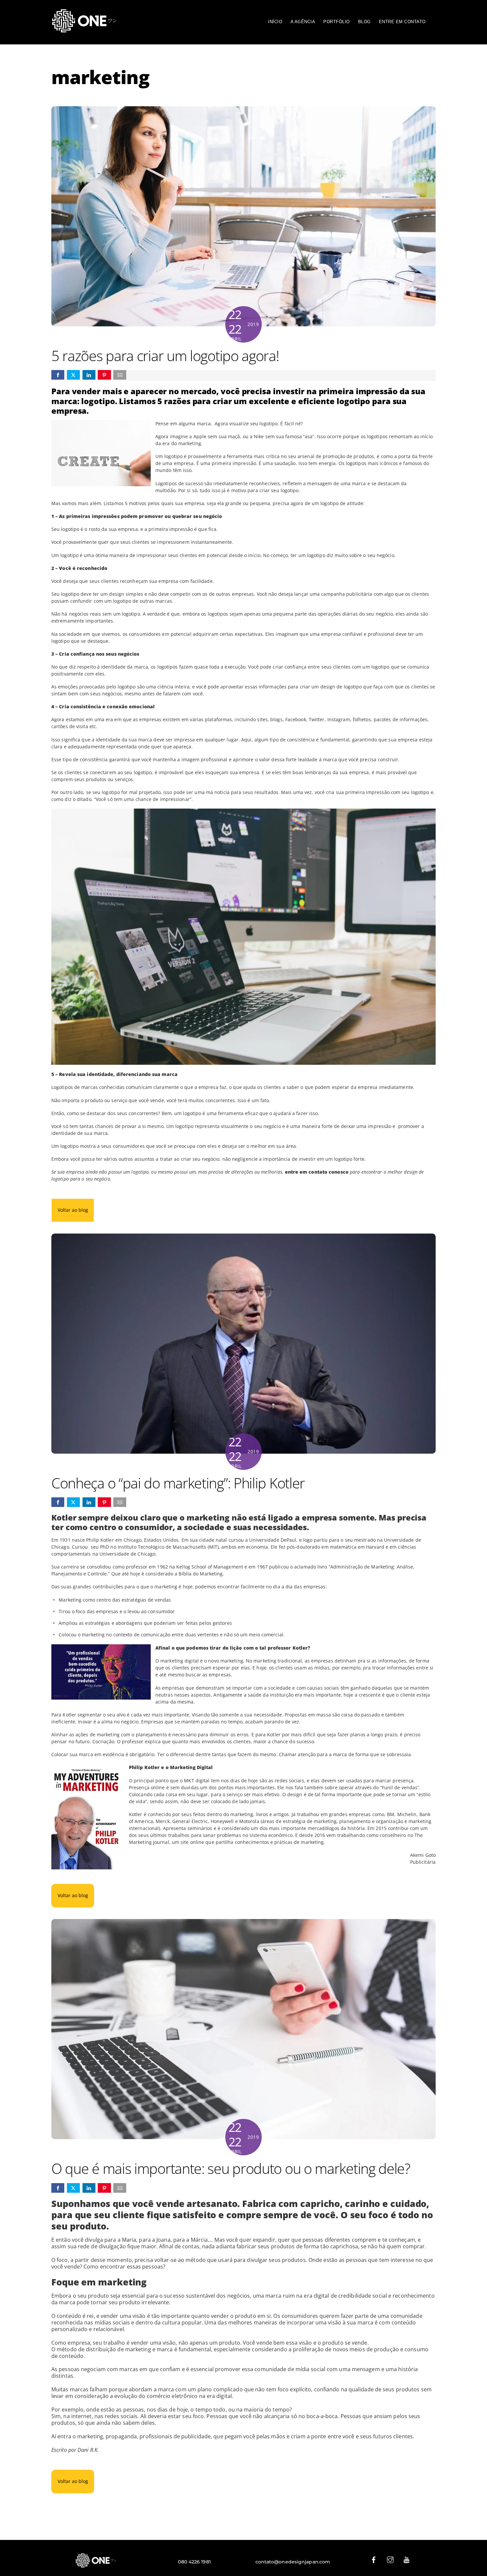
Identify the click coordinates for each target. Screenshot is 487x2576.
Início (275, 22)
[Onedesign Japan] (84, 30)
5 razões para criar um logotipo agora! (165, 356)
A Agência (303, 22)
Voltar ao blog (73, 1210)
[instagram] (390, 2559)
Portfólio (337, 22)
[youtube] (406, 2559)
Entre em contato (402, 22)
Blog (364, 22)
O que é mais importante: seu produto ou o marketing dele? (231, 2168)
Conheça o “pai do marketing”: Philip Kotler (178, 1483)
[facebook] (374, 2559)
